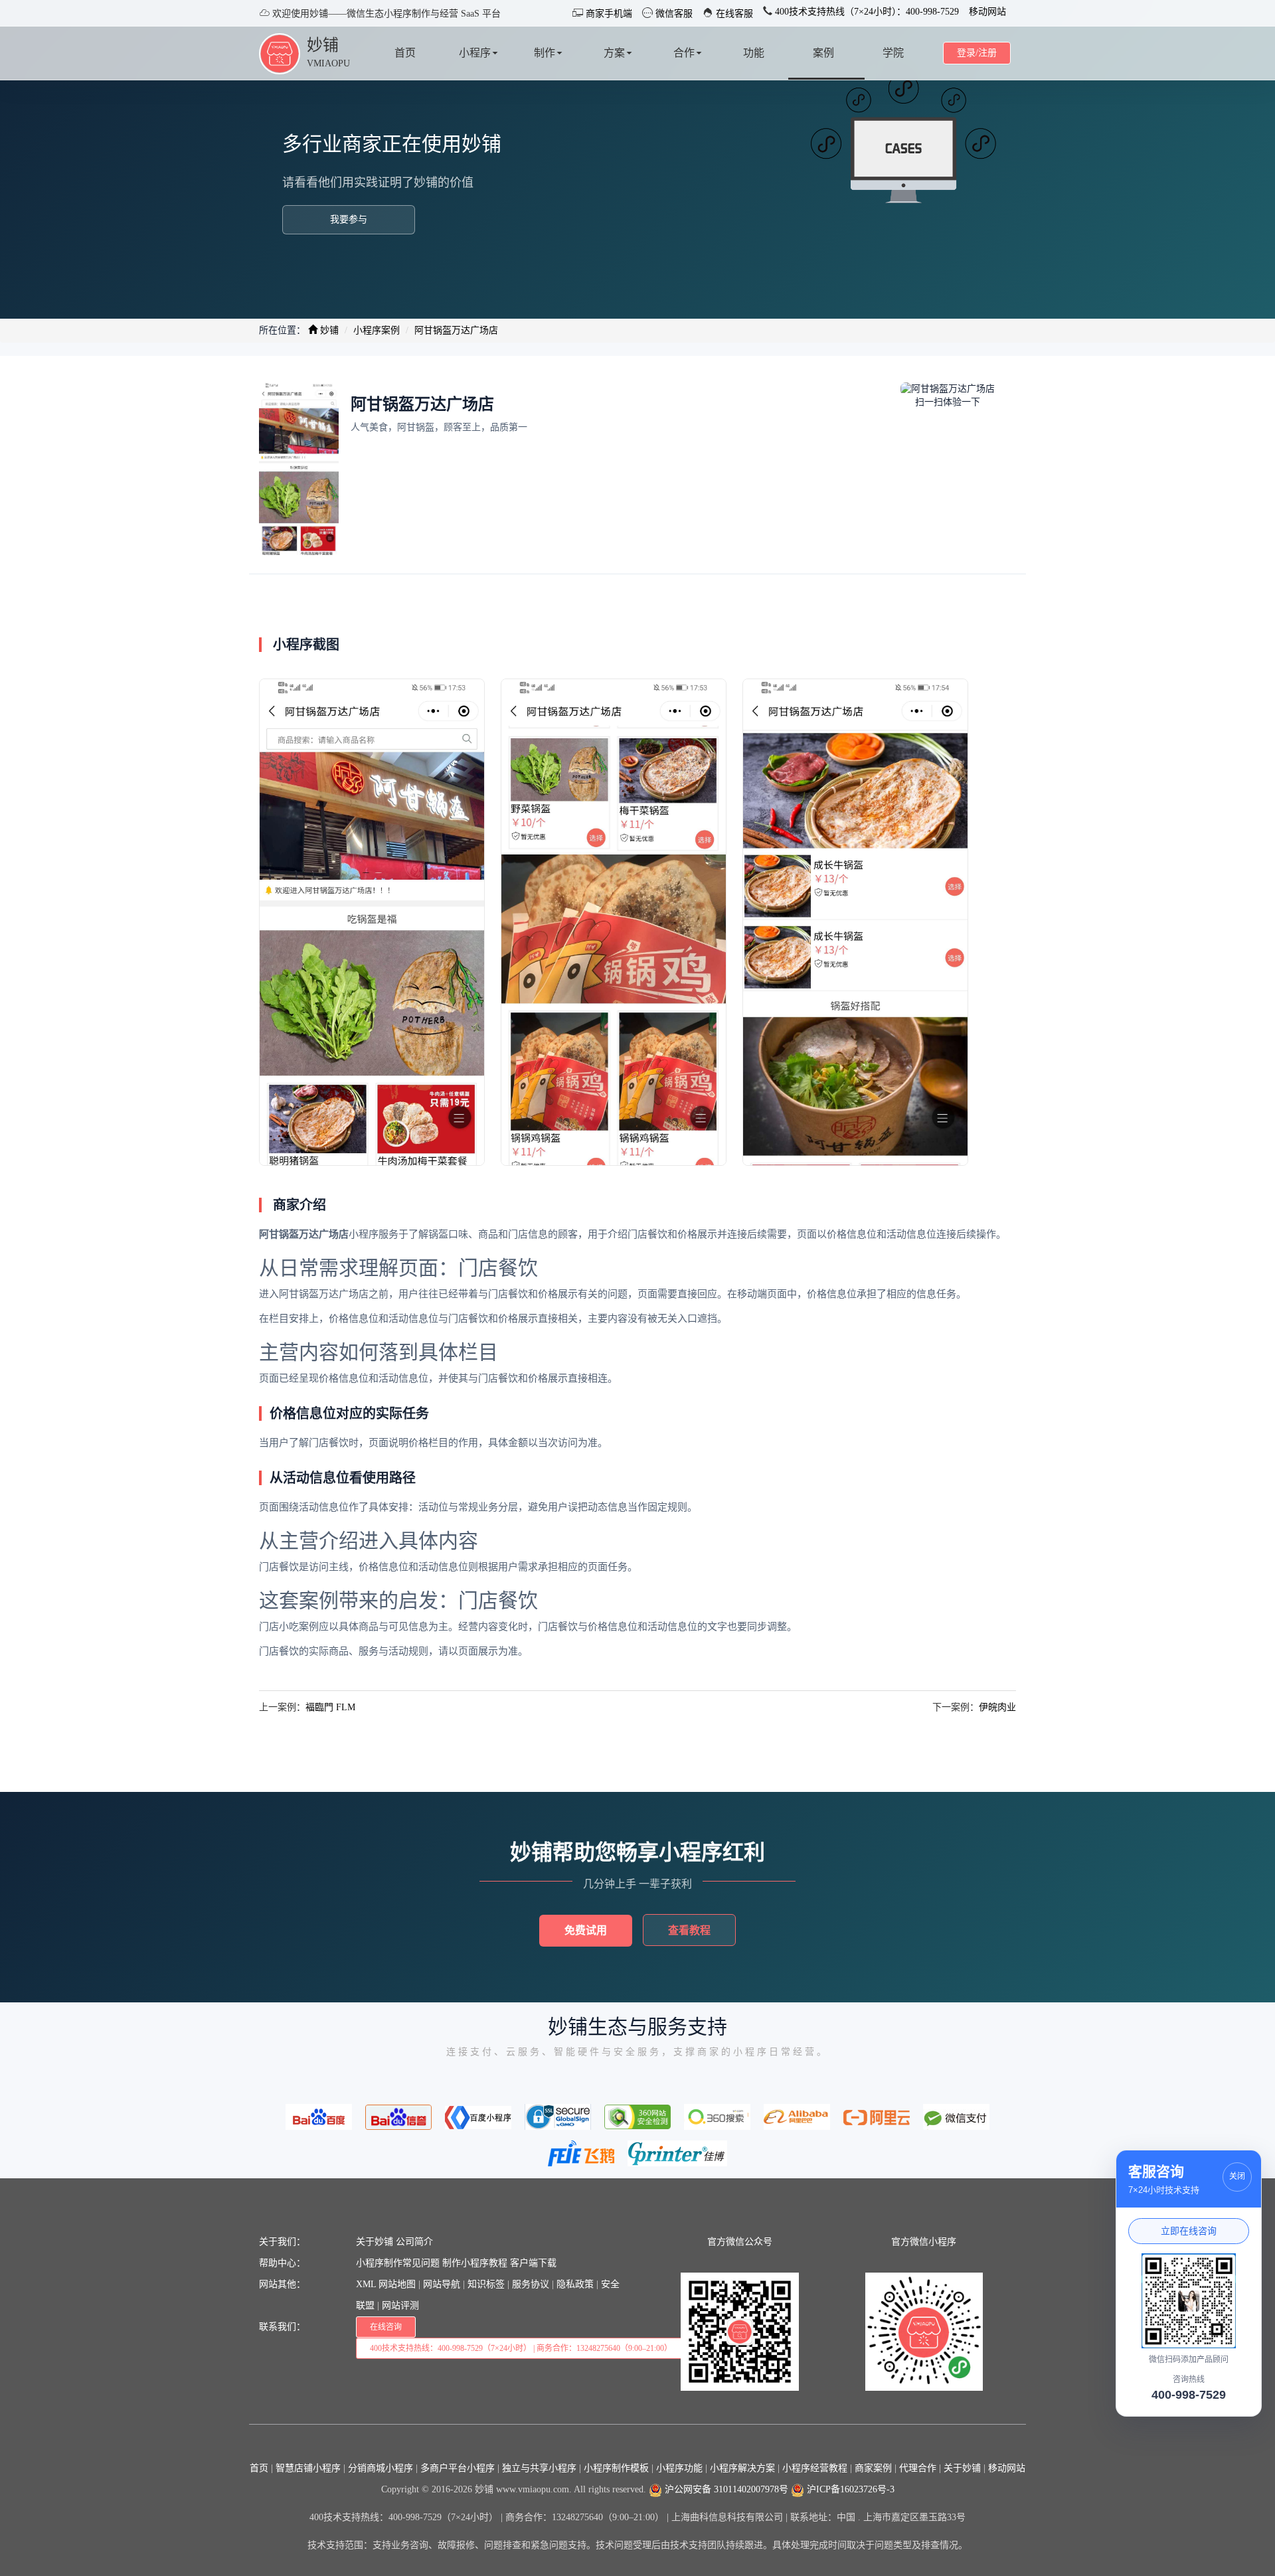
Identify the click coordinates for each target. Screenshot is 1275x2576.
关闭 (1237, 2176)
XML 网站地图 (386, 2284)
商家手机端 (608, 14)
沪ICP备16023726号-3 (849, 2489)
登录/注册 (977, 53)
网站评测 (400, 2305)
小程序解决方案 (742, 2468)
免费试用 (586, 1930)
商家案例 (873, 2468)
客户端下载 (533, 2263)
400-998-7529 (1189, 2395)
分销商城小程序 (381, 2468)
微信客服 (673, 14)
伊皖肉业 (997, 1707)
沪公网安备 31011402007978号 (725, 2489)
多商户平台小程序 (458, 2468)
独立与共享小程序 (539, 2468)
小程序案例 (377, 330)
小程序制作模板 (616, 2468)
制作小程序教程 (475, 2263)
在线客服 (733, 14)
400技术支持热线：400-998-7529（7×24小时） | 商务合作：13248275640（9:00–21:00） (521, 2348)
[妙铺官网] (280, 53)
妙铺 (323, 45)
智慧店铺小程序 (308, 2468)
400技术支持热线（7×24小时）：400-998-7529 (866, 12)
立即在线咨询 (1189, 2231)
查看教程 (689, 1930)
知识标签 (486, 2284)
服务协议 (531, 2284)
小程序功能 (679, 2468)
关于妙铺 (375, 2242)
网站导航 (442, 2284)
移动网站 (987, 12)
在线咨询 (386, 2327)
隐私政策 (575, 2284)
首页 (259, 2468)
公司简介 (414, 2242)
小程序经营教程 (815, 2468)
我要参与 (349, 219)
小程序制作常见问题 (398, 2263)
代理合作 (918, 2468)
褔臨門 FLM (330, 1707)
